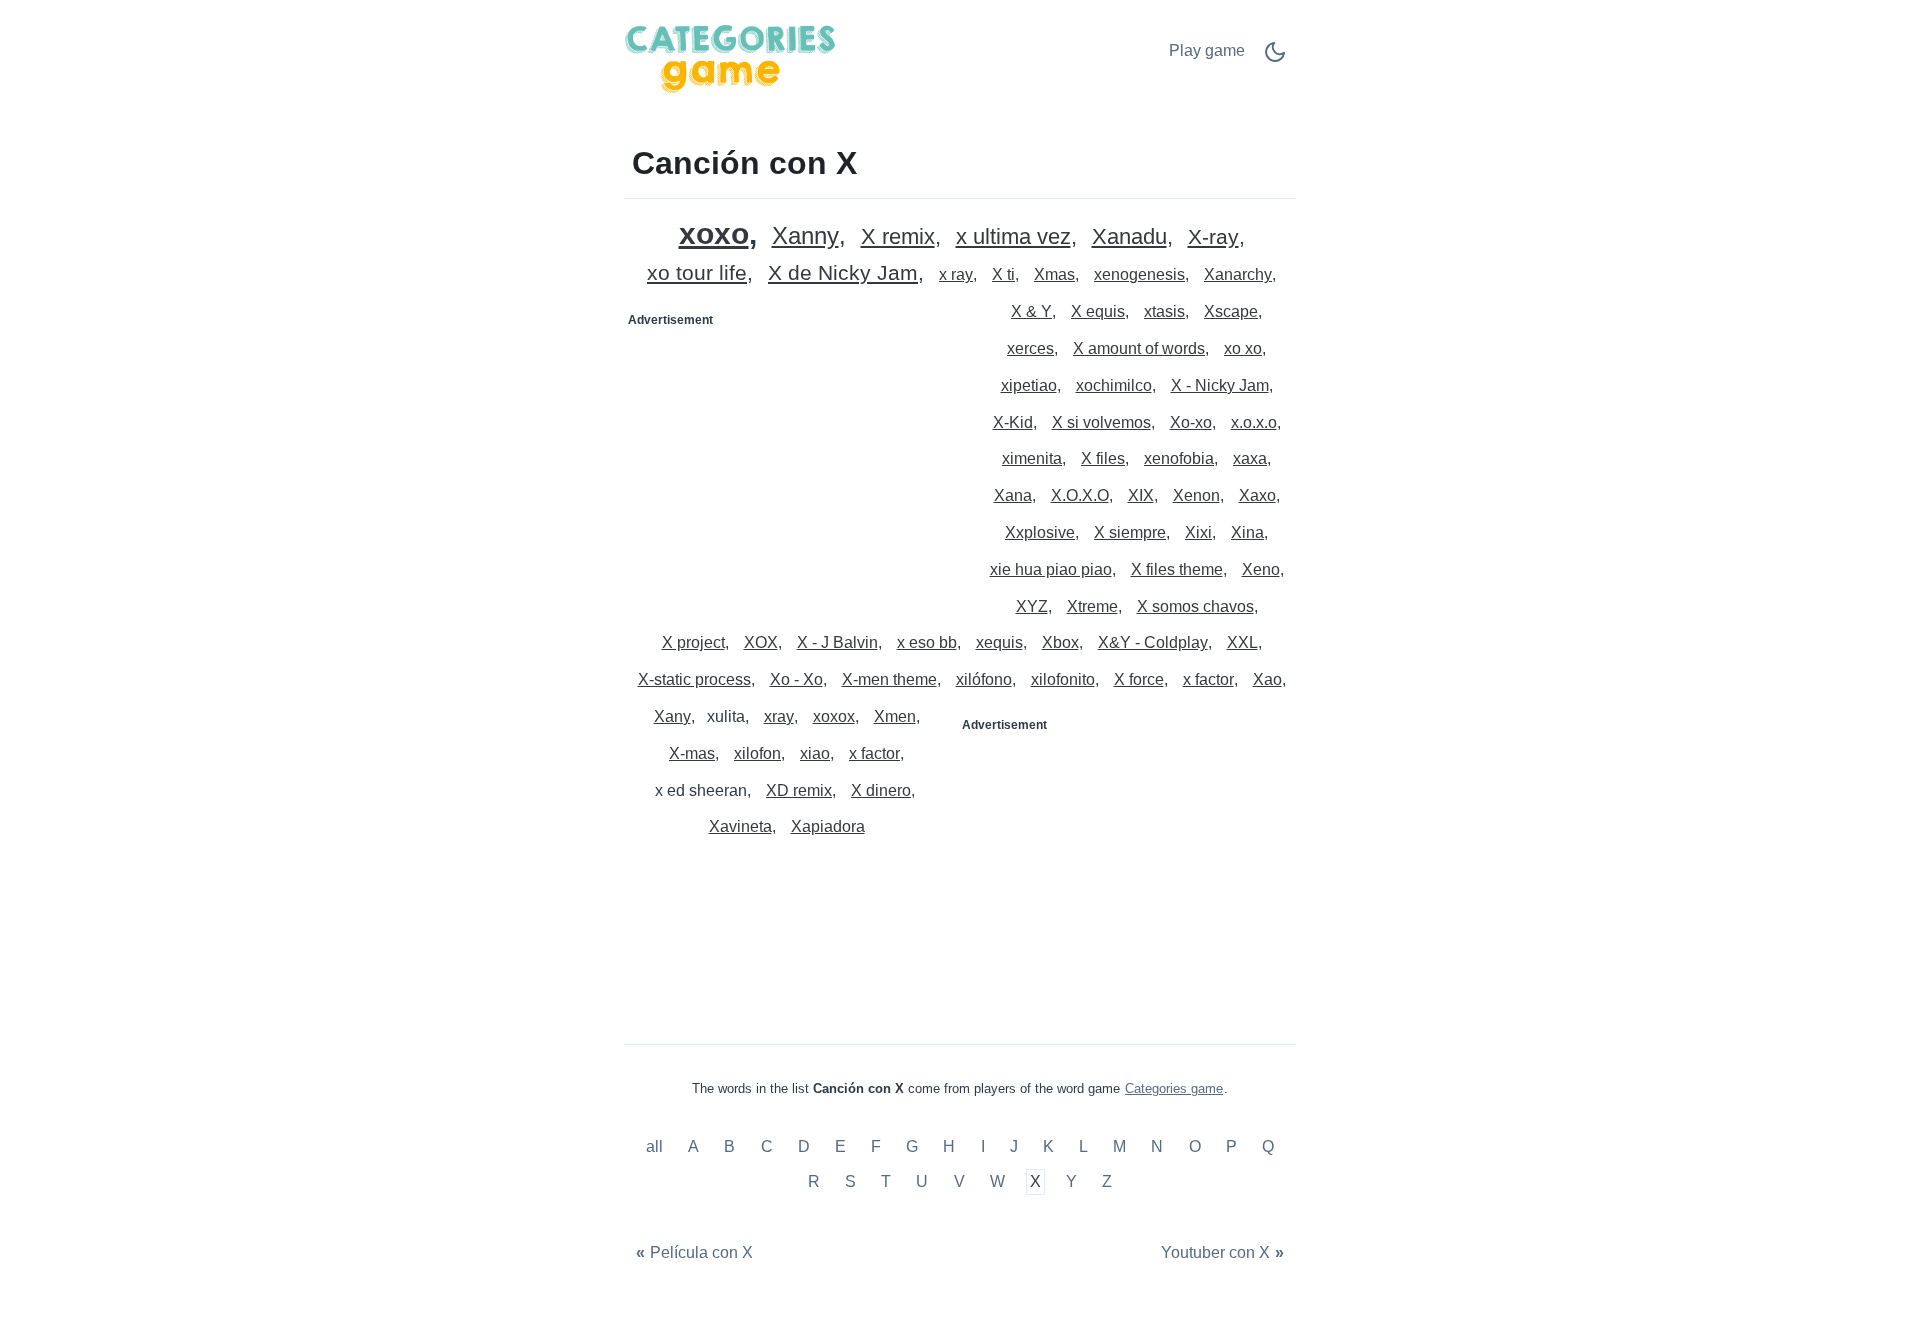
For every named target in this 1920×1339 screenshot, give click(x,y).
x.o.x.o (1254, 422)
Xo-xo (1191, 422)
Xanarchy (1238, 274)
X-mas (692, 753)
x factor (1208, 679)
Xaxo (1257, 495)
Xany (672, 716)
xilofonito (1063, 679)
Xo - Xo (796, 679)
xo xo (1243, 348)
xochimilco (1114, 385)
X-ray (1213, 237)
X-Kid (1013, 422)
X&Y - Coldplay (1153, 642)
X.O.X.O (1080, 495)
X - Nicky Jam (1220, 385)
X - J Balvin (837, 642)
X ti (1003, 274)
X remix (898, 237)
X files (1103, 458)
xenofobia (1179, 458)
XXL (1242, 642)
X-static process (694, 679)
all (656, 1146)
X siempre (1130, 532)
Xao (1267, 679)
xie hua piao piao (1051, 569)
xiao (815, 753)
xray (779, 716)
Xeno (1261, 569)
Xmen (895, 716)
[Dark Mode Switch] (1275, 58)
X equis (1098, 311)
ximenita (1032, 458)
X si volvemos (1101, 422)
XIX (1141, 495)
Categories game (1174, 1088)
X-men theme (889, 679)
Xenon (1196, 495)
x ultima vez (1013, 237)
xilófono (984, 679)
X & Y (1031, 311)
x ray (956, 274)
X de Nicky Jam (843, 273)
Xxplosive (1040, 532)
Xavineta (740, 826)
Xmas (1054, 274)
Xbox (1060, 642)
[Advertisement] (793, 461)
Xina (1247, 532)
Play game (1207, 50)
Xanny (805, 236)
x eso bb (927, 642)
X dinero (881, 790)
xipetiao (1029, 385)
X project (693, 642)
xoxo (714, 233)
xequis (999, 642)
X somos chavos (1195, 606)
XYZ (1032, 606)
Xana (1013, 495)
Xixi (1198, 532)
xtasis (1164, 311)
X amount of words (1139, 348)
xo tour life (697, 273)
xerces (1030, 348)
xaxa (1250, 458)
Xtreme (1092, 606)
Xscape (1231, 311)
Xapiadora (828, 826)
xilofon (757, 753)
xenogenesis (1139, 274)
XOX (761, 642)
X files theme (1177, 569)
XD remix (799, 790)
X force (1139, 679)
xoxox (834, 716)
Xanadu (1129, 237)
